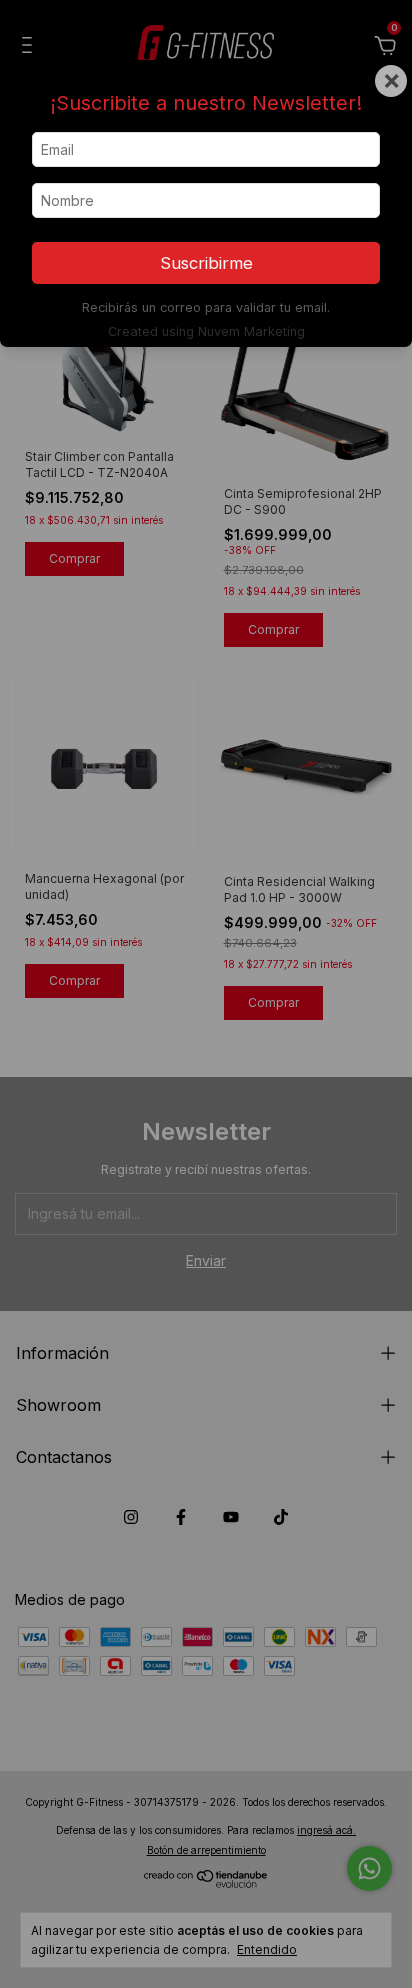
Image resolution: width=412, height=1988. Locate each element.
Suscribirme (206, 263)
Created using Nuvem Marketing (206, 331)
